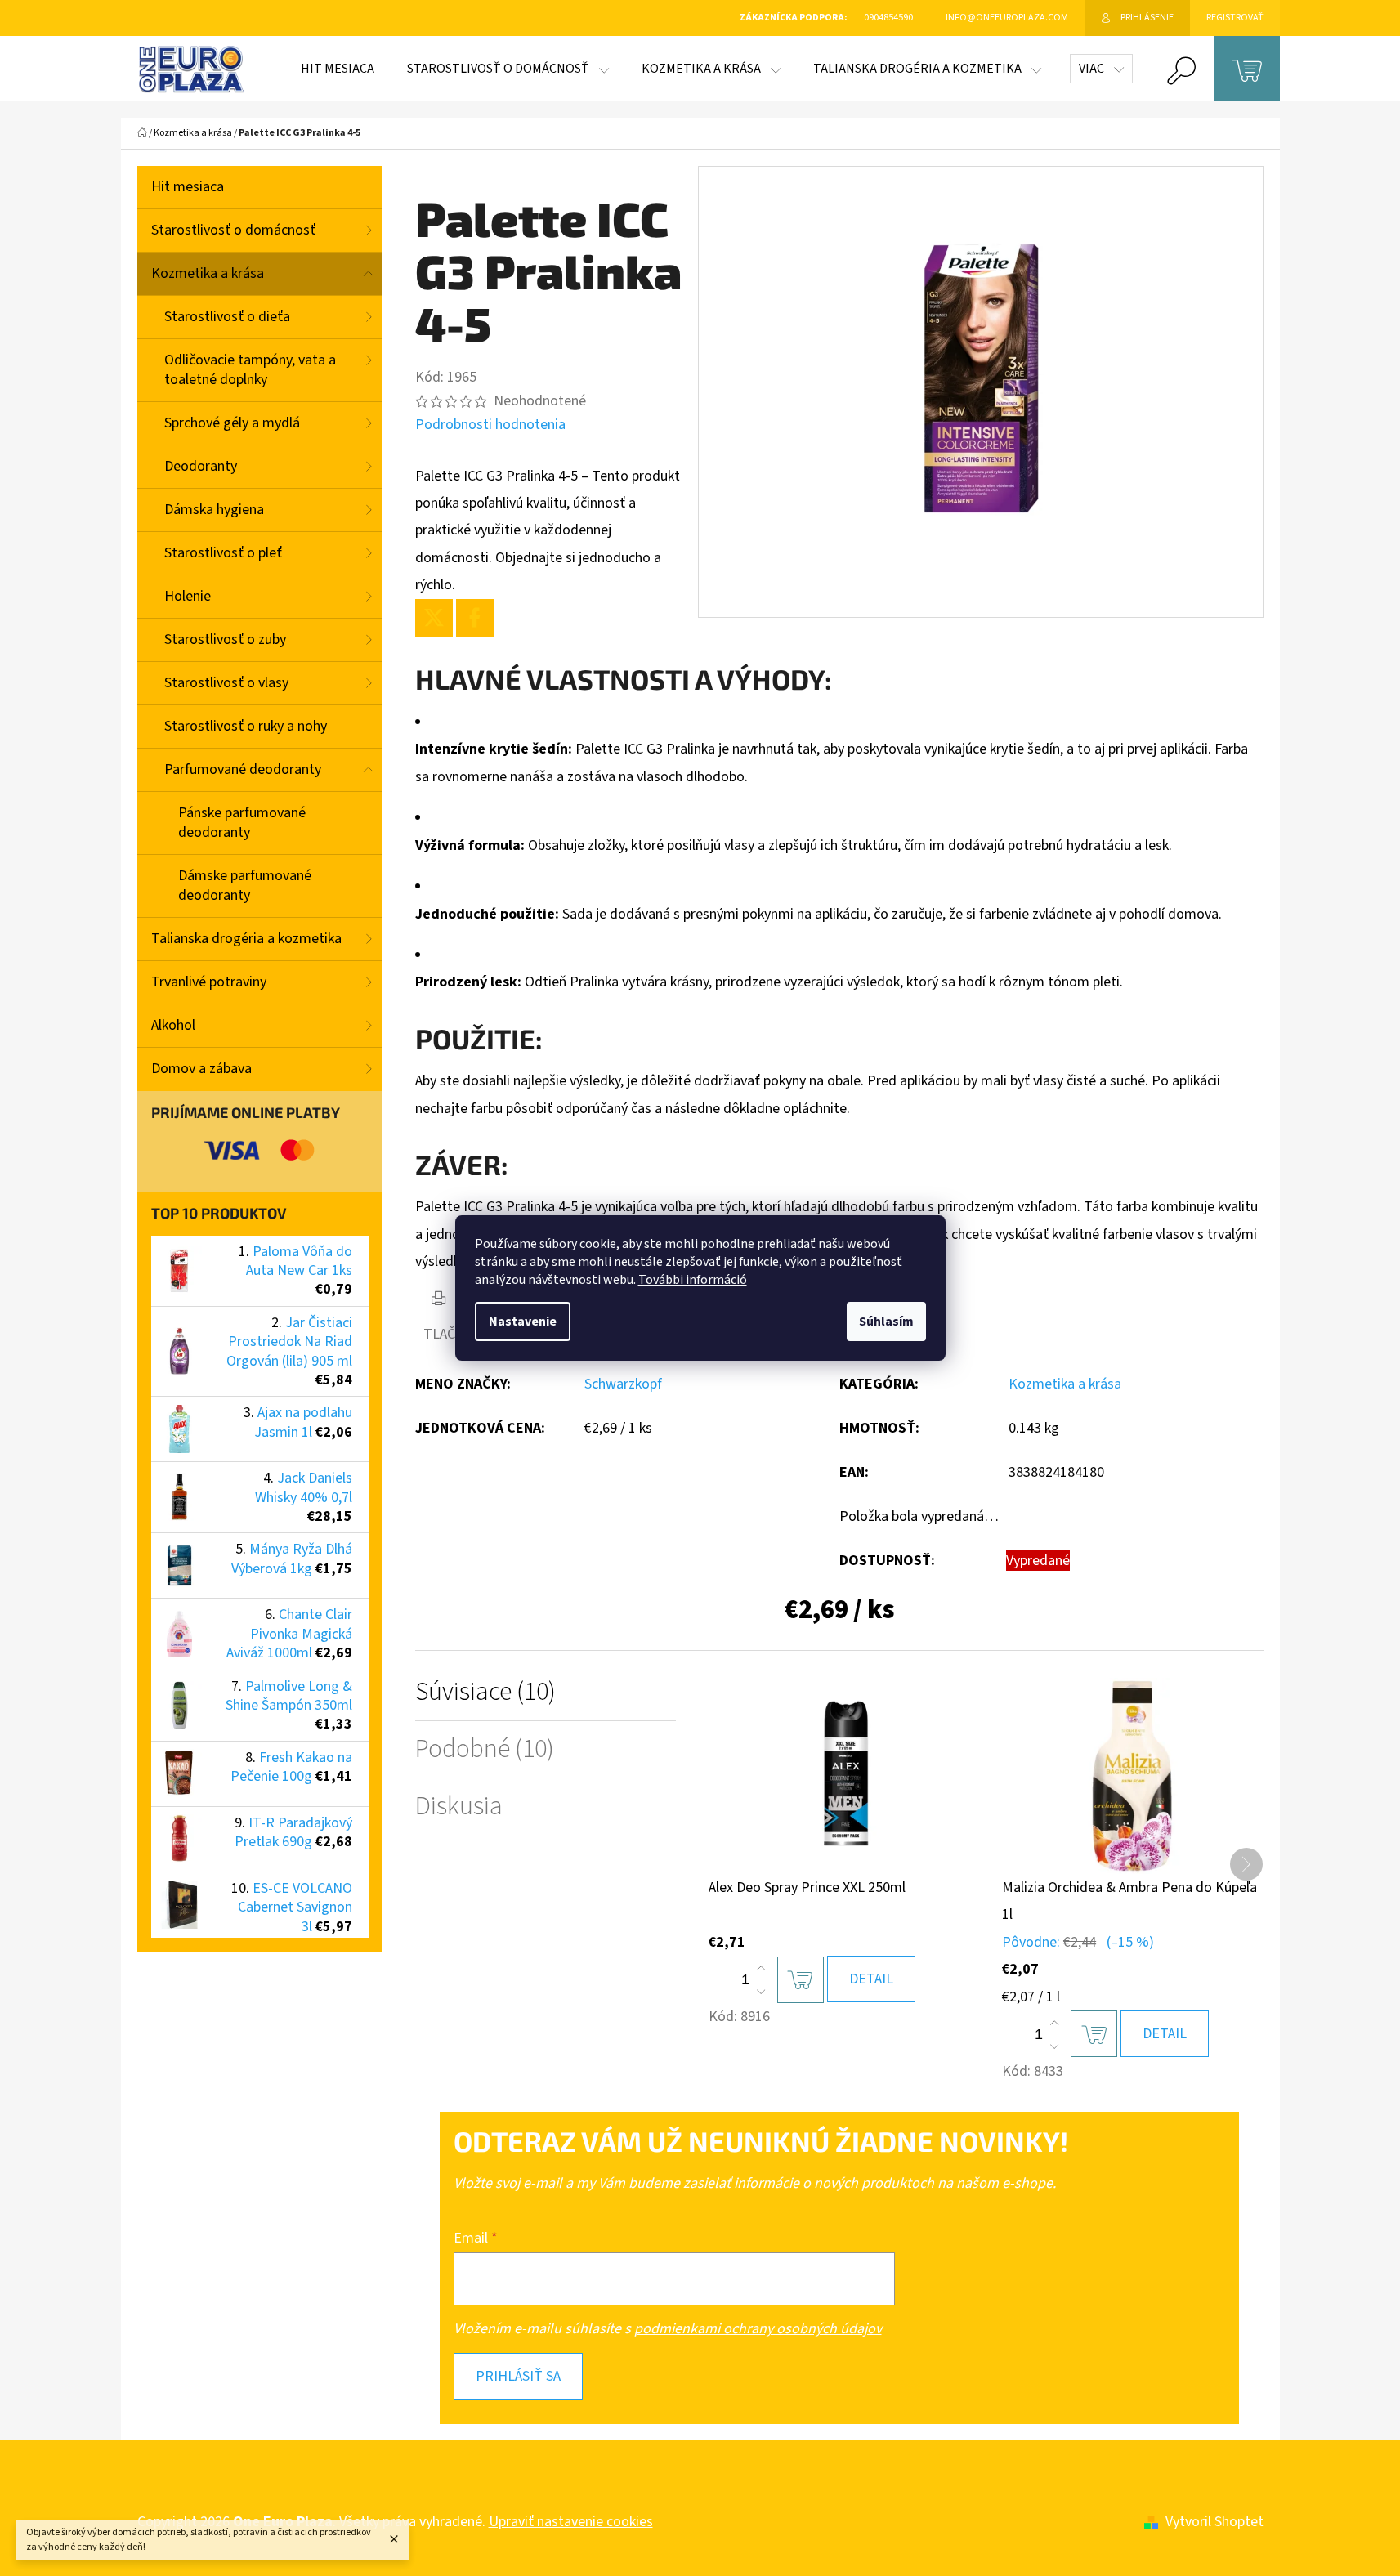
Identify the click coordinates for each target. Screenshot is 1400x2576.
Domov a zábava (201, 1069)
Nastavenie (523, 1322)
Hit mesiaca (188, 187)
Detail (871, 1979)
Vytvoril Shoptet (1214, 2522)
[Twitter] (434, 618)
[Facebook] (475, 618)
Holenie (188, 596)
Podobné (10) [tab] (485, 1749)
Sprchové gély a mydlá (232, 423)
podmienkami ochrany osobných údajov (758, 2329)
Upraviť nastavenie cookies (571, 2522)
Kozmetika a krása (208, 273)
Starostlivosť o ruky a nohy (246, 726)
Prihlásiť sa (518, 2376)
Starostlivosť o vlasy (226, 683)
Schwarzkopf (623, 1384)
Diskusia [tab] (459, 1807)
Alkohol (173, 1025)
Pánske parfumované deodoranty (242, 823)
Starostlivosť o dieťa (227, 317)
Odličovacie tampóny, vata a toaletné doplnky (250, 370)
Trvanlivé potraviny (209, 982)
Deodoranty (201, 466)
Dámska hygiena (214, 510)
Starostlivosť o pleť (223, 553)
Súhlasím (886, 1322)
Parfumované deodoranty (243, 769)
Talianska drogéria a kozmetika (246, 939)
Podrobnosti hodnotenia (490, 425)
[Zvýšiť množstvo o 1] (761, 1969)
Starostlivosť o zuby (225, 640)
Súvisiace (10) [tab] (485, 1692)
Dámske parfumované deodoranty (245, 885)
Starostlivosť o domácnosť (233, 230)
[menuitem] (338, 69)
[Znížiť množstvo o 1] (761, 1992)
